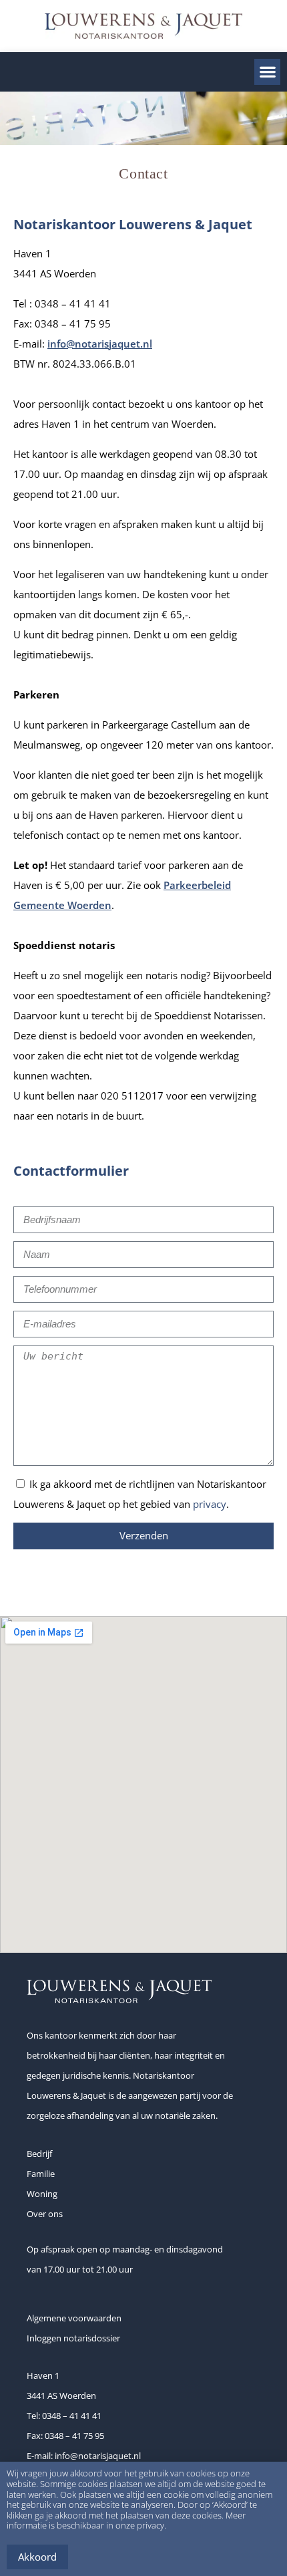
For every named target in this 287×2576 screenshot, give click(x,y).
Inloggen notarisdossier (73, 2338)
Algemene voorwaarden (74, 2318)
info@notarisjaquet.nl (100, 344)
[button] (267, 72)
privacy (210, 1504)
